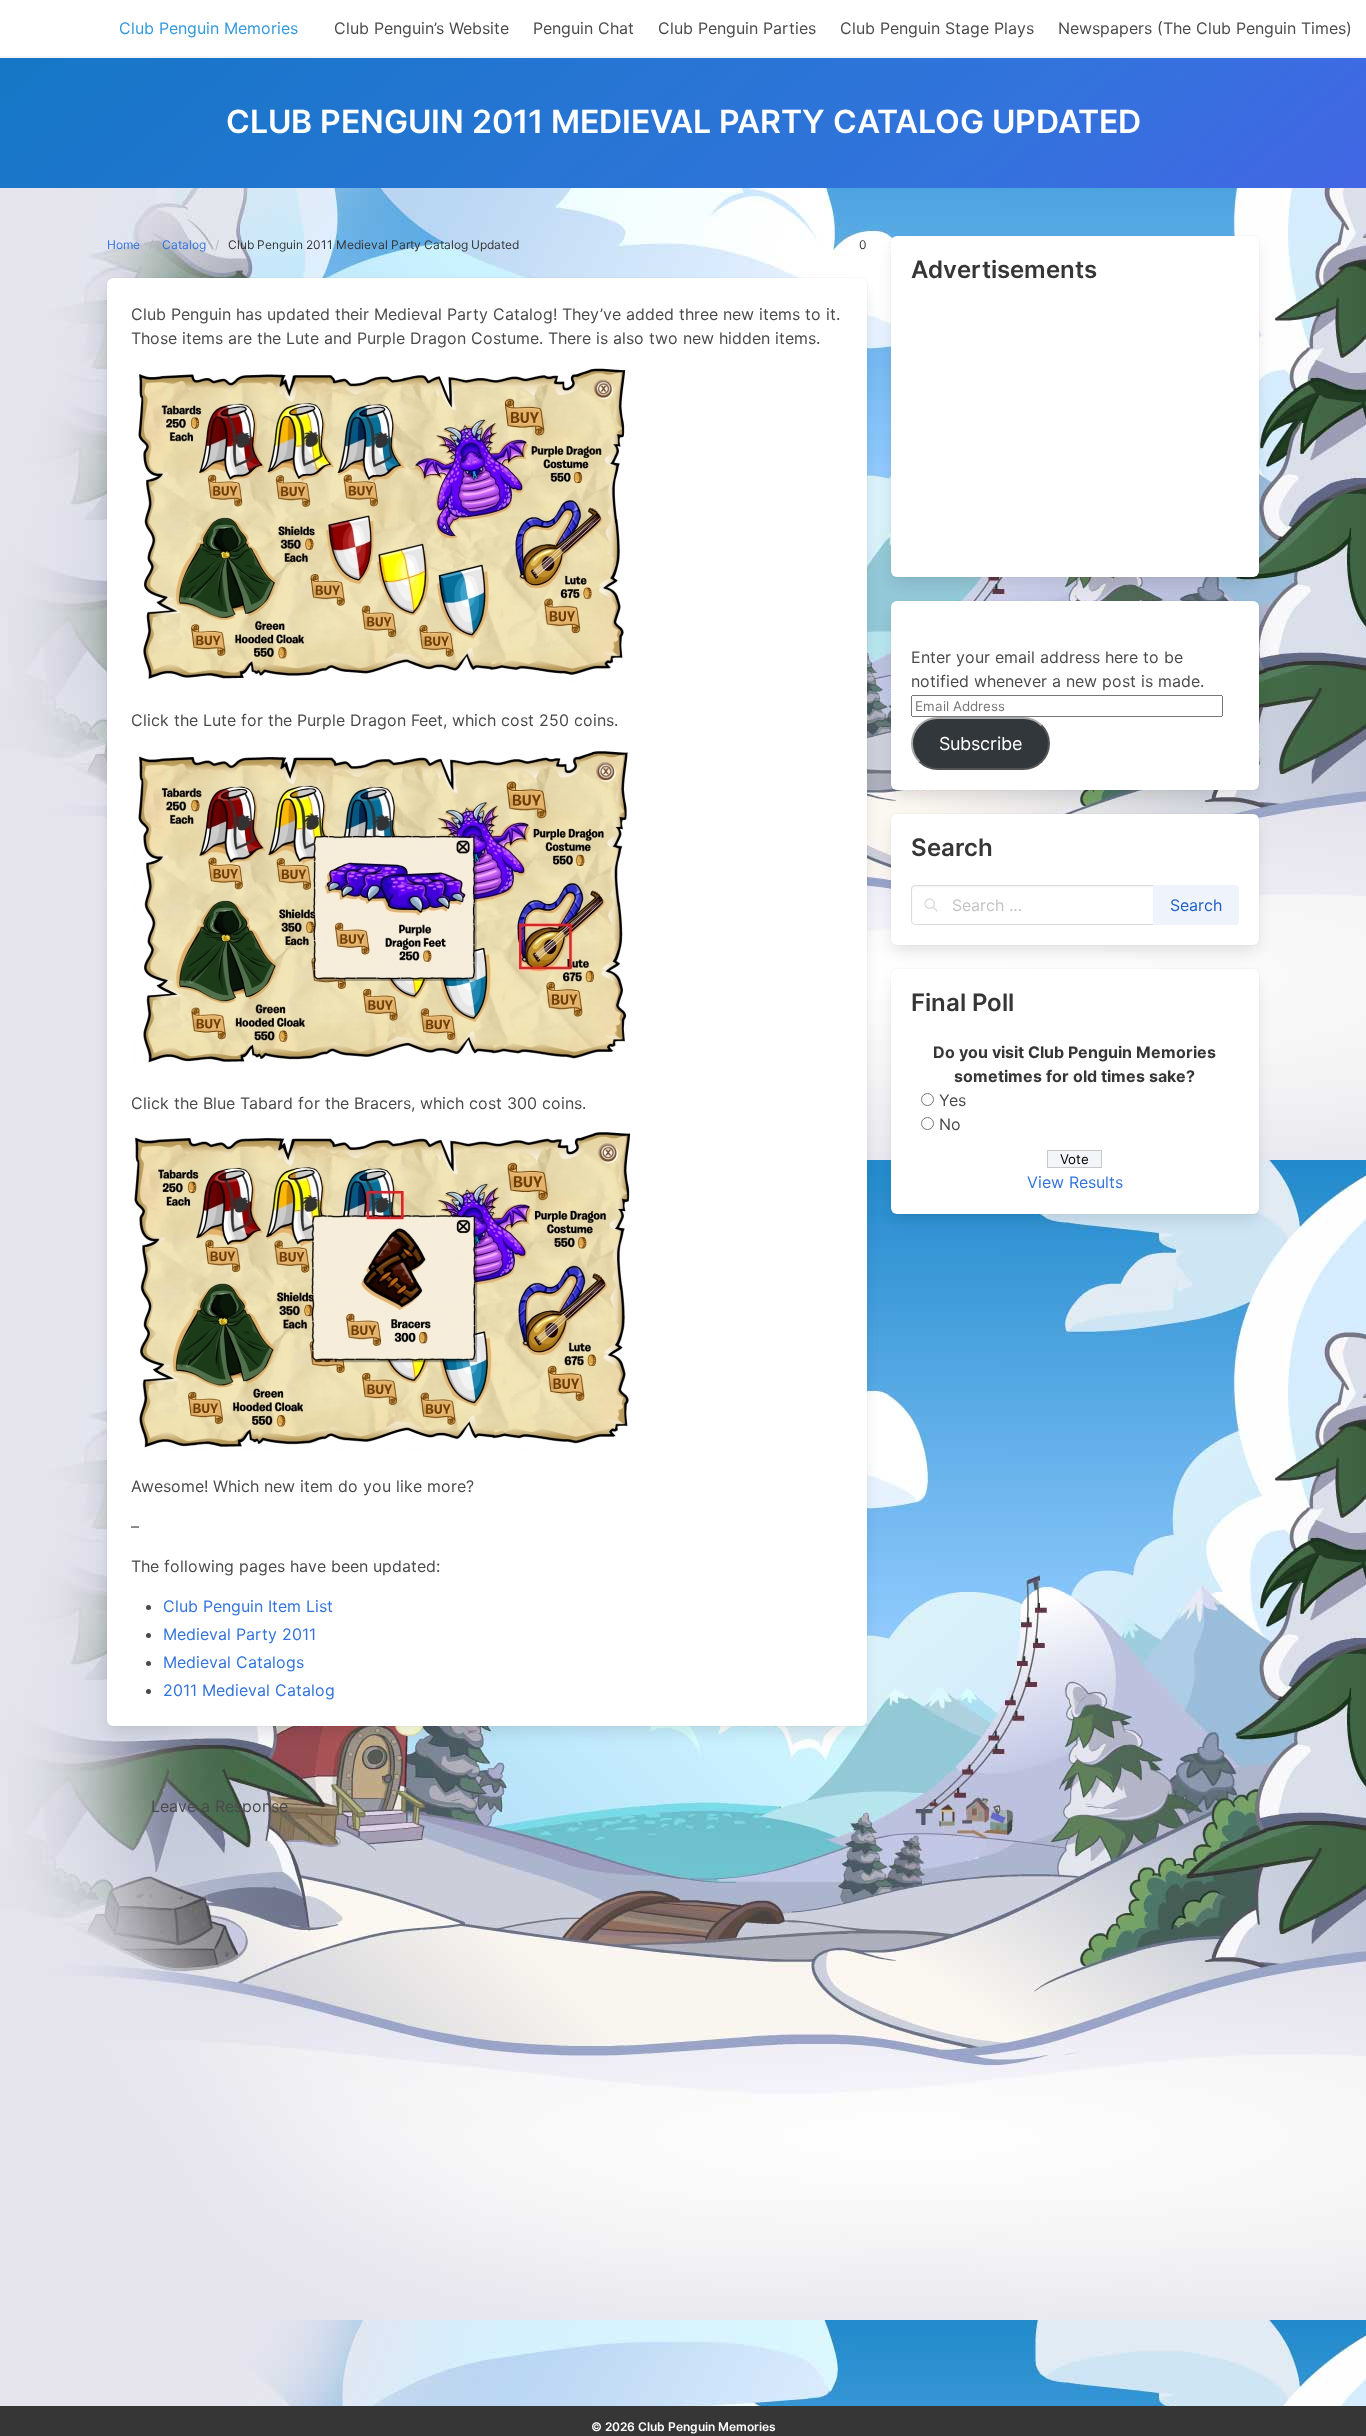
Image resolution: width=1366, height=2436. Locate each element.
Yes (952, 1100)
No (950, 1124)
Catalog (184, 244)
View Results (1075, 1182)
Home (123, 244)
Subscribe (980, 743)
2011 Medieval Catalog (249, 1690)
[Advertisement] (1075, 432)
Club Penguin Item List (248, 1606)
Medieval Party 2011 (239, 1634)
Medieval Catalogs (233, 1662)
